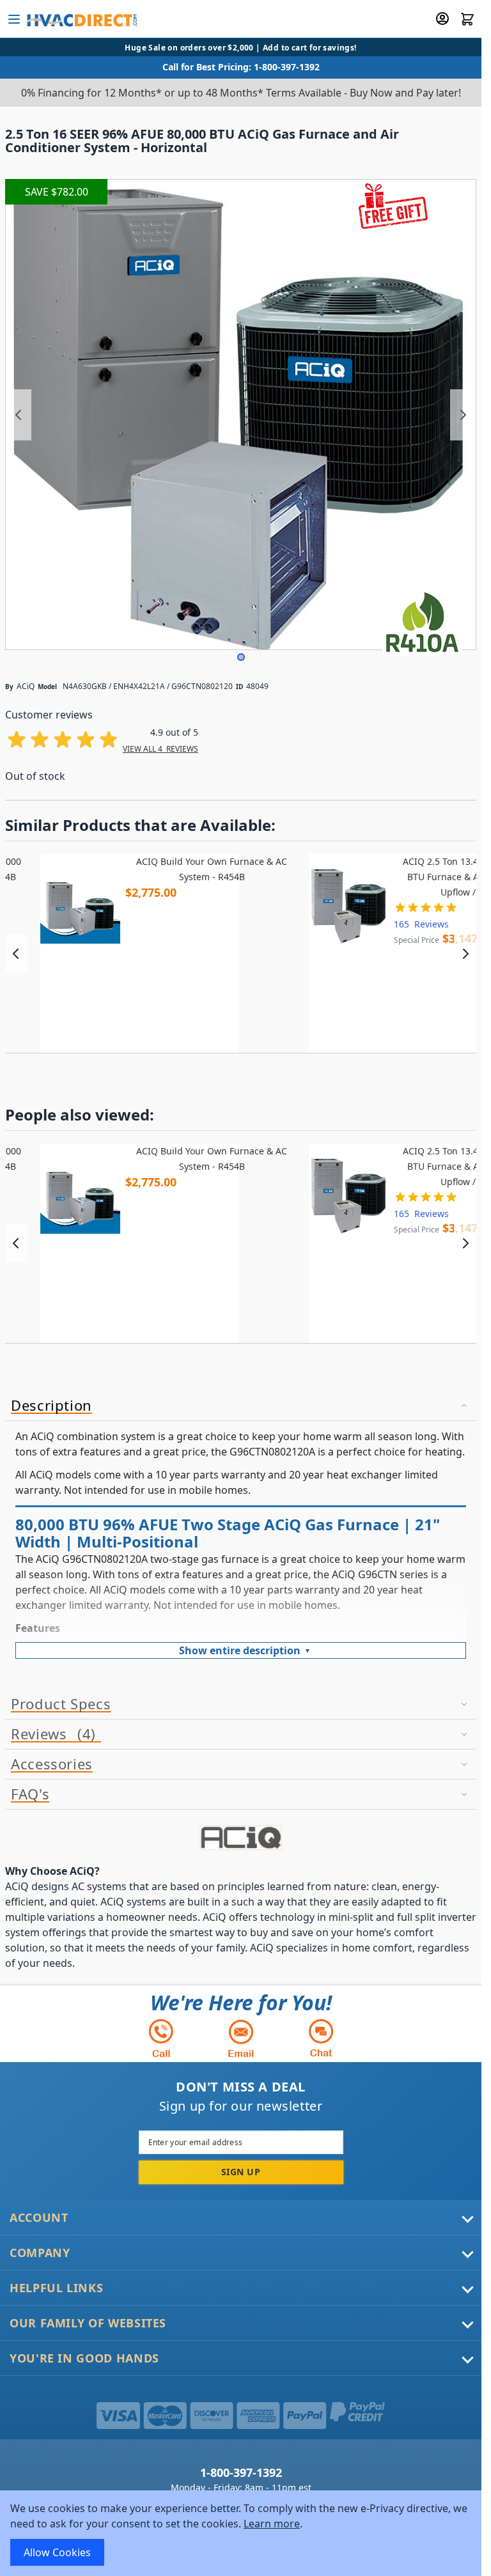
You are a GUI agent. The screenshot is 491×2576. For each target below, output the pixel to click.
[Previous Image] (19, 415)
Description (51, 1406)
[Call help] (161, 2038)
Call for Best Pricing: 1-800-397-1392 (241, 67)
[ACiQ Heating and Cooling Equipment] (241, 1838)
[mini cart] (467, 19)
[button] (241, 657)
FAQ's (30, 1794)
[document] (241, 2533)
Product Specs (61, 1704)
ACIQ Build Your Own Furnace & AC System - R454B (212, 869)
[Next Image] (463, 415)
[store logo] (81, 19)
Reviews (51, 1734)
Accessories (52, 1764)
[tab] (241, 1406)
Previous (16, 954)
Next (465, 954)
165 (421, 924)
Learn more (272, 2524)
